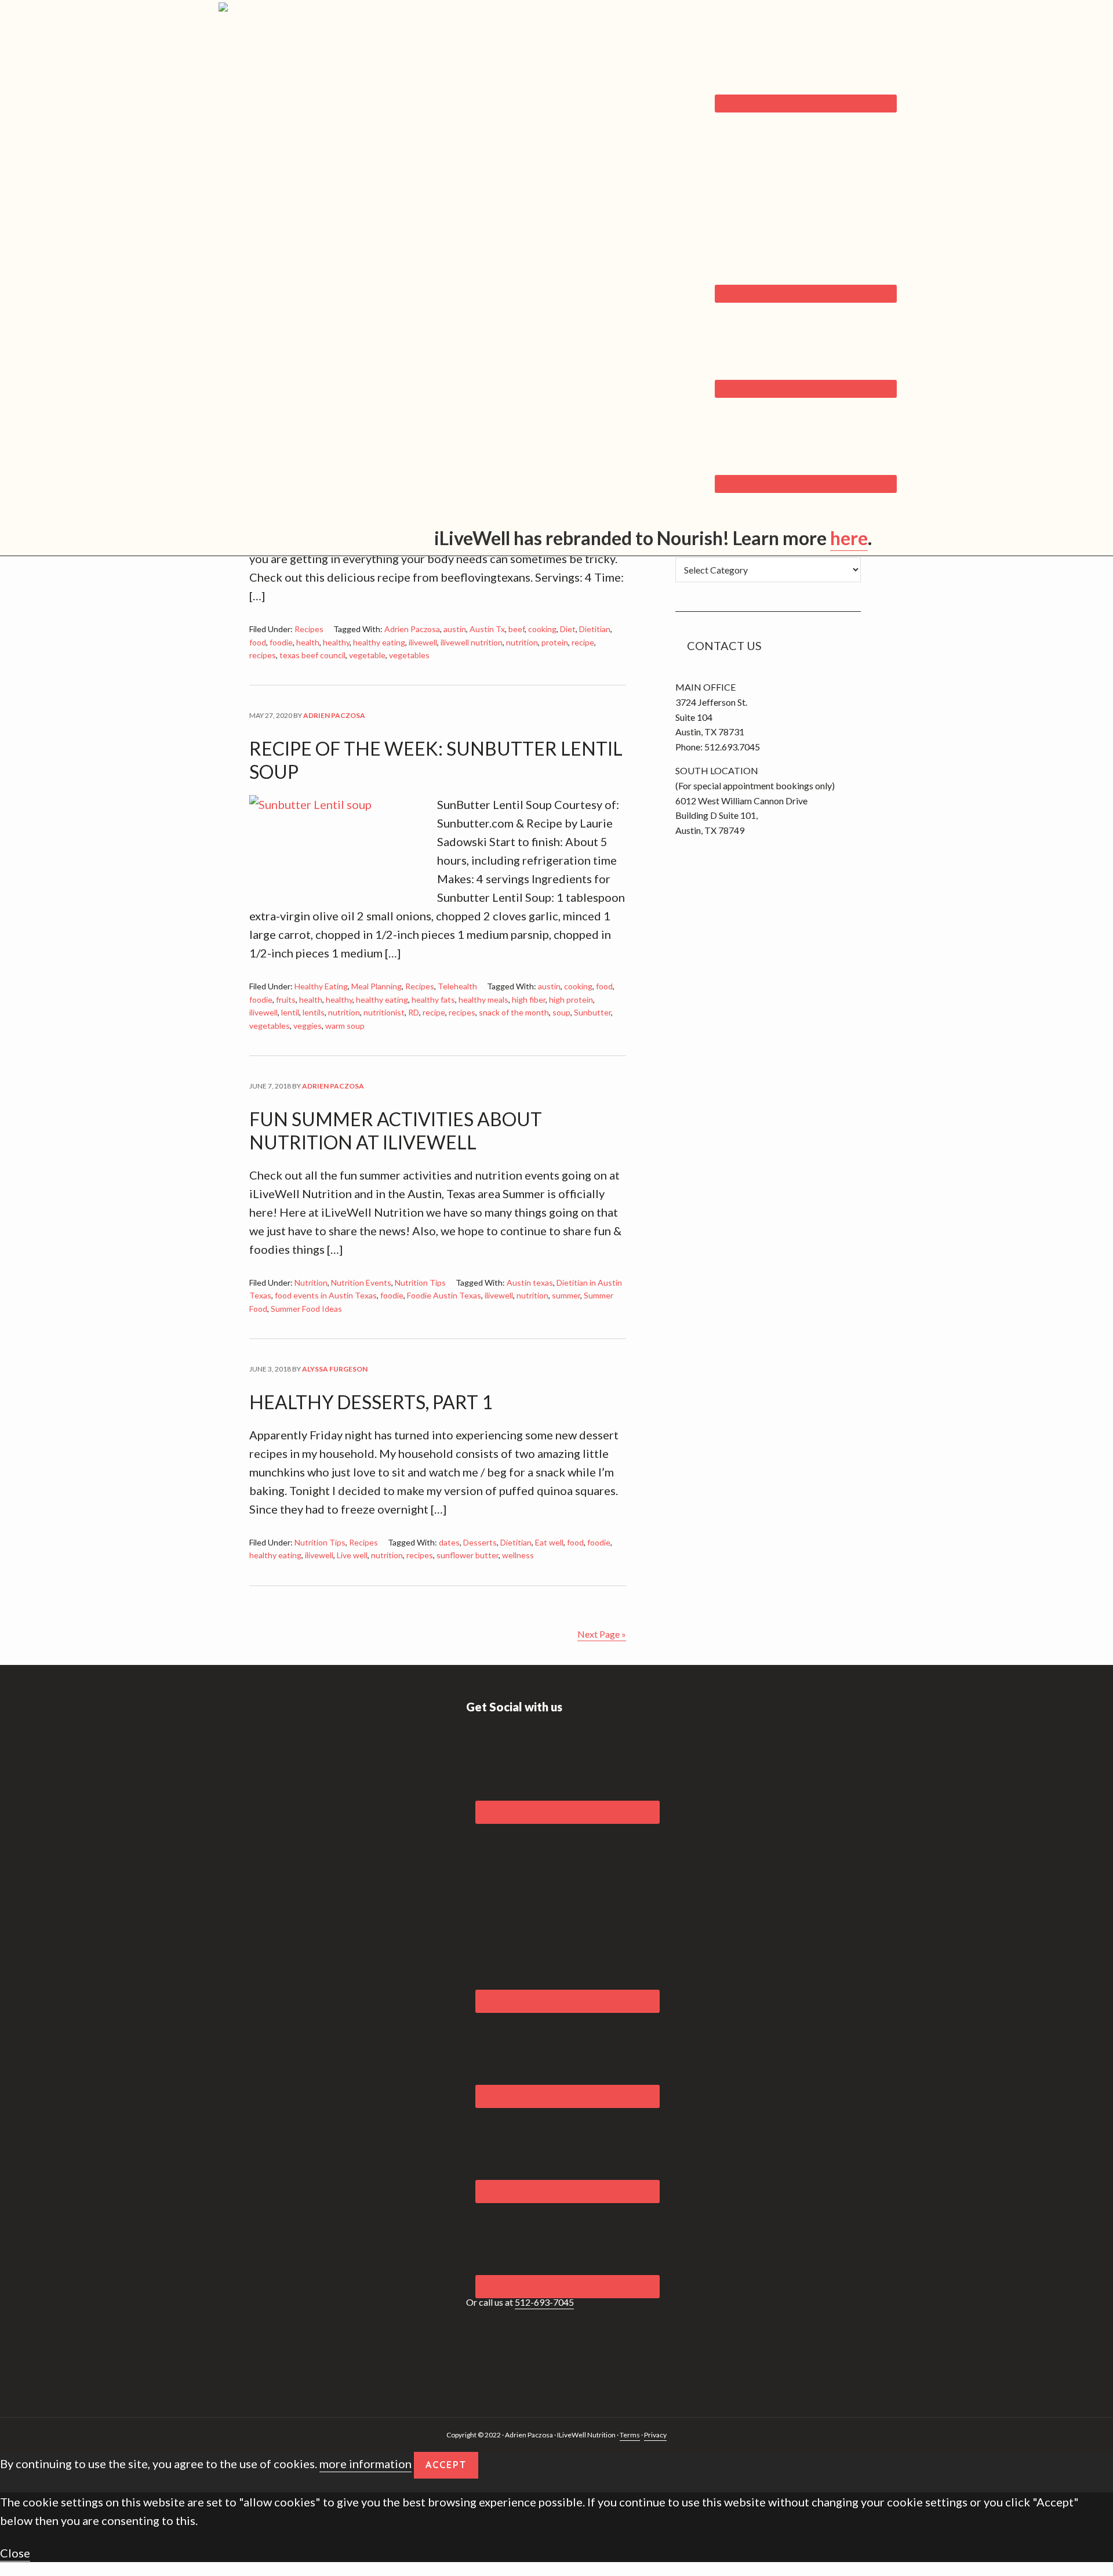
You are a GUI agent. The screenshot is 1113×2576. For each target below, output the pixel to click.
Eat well (549, 1542)
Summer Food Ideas (306, 1309)
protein (555, 642)
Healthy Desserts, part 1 (371, 1402)
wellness (518, 1555)
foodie (281, 642)
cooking (542, 629)
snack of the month (514, 1012)
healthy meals (483, 999)
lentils (314, 1012)
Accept (446, 2465)
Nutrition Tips (420, 1282)
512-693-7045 (544, 2302)
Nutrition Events (361, 1282)
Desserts (480, 1542)
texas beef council (312, 655)
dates (449, 1542)
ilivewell (423, 642)
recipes (263, 655)
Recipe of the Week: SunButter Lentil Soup (436, 760)
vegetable (367, 655)
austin (455, 629)
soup (561, 1012)
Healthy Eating (321, 986)
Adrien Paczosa (412, 629)
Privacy (655, 2435)
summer (566, 1295)
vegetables (409, 655)
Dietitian (595, 629)
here (849, 538)
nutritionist (384, 1012)
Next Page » (602, 1634)
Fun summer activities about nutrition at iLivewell (396, 1131)
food (258, 642)
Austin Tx (487, 629)
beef (517, 629)
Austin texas (530, 1282)
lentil (290, 1012)
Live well (352, 1555)
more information (365, 2463)
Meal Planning (377, 986)
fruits (286, 999)
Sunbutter (592, 1012)
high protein (571, 999)
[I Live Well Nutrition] (309, 32)
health (308, 642)
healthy (336, 642)
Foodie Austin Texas (444, 1295)
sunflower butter (468, 1555)
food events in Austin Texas (326, 1295)
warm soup (345, 1026)
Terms (630, 2435)
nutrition (522, 642)
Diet (568, 629)
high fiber (529, 999)
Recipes (309, 629)
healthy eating (379, 642)
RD (414, 1012)
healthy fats (433, 999)
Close (15, 2553)
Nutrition (311, 1282)
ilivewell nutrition (472, 642)
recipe (583, 642)
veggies (308, 1026)
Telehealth (457, 986)
